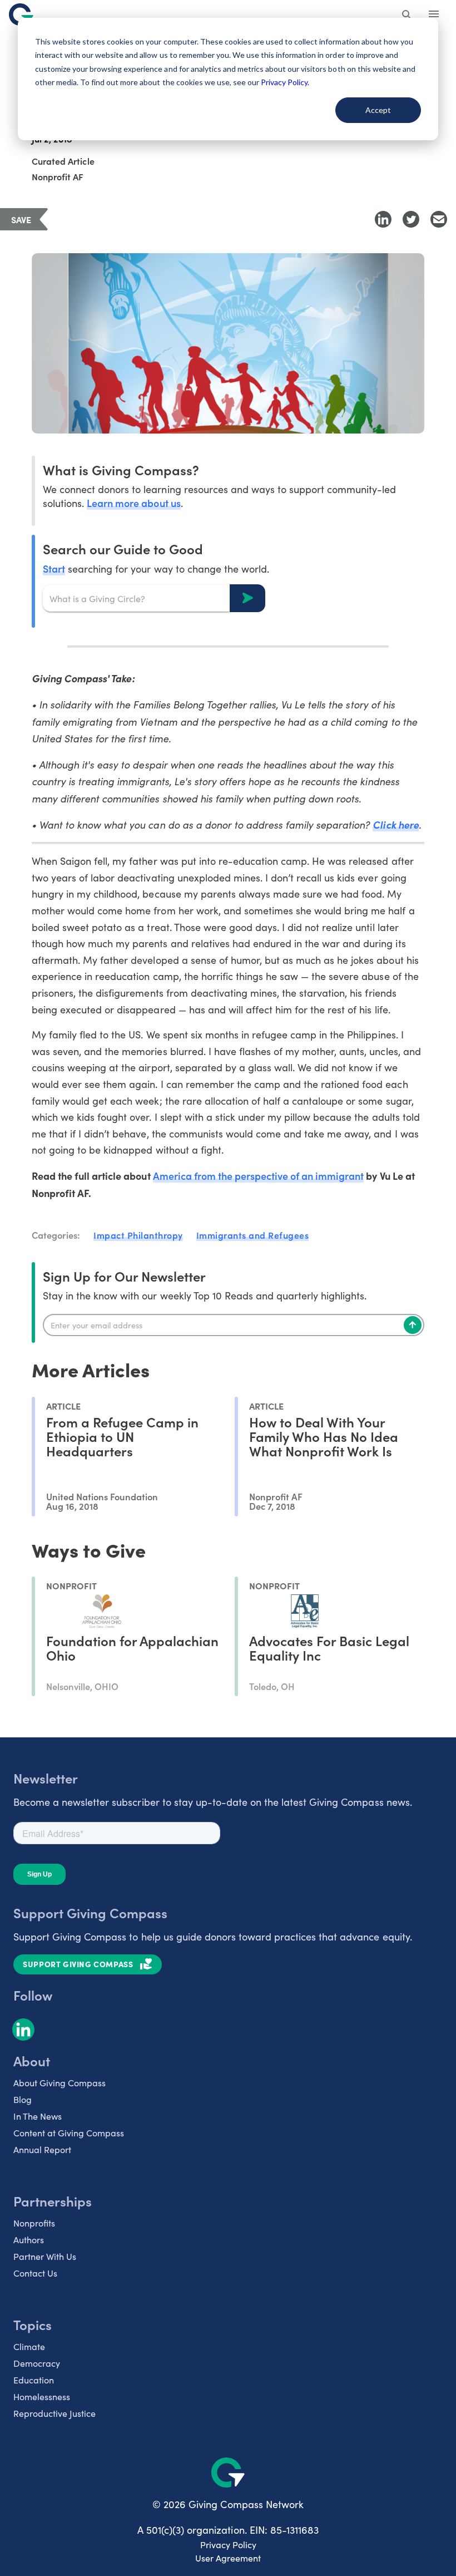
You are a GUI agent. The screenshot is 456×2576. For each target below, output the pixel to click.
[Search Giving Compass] (407, 16)
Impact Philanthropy (138, 1235)
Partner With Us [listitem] (45, 2256)
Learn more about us (133, 503)
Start (54, 568)
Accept (378, 110)
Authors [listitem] (29, 2240)
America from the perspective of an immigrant (259, 1176)
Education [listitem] (34, 2380)
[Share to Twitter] (411, 219)
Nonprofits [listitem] (34, 2223)
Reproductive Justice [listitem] (54, 2413)
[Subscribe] (413, 1325)
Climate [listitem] (29, 2346)
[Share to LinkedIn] (383, 219)
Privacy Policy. (285, 82)
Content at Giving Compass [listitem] (69, 2133)
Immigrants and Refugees (253, 1235)
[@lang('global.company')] (21, 14)
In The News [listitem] (38, 2116)
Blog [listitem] (23, 2099)
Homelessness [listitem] (42, 2397)
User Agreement (228, 2558)
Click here (395, 824)
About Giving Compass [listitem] (60, 2083)
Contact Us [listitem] (35, 2273)
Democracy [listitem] (37, 2363)
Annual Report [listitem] (42, 2149)
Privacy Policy (228, 2545)
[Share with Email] (439, 219)
